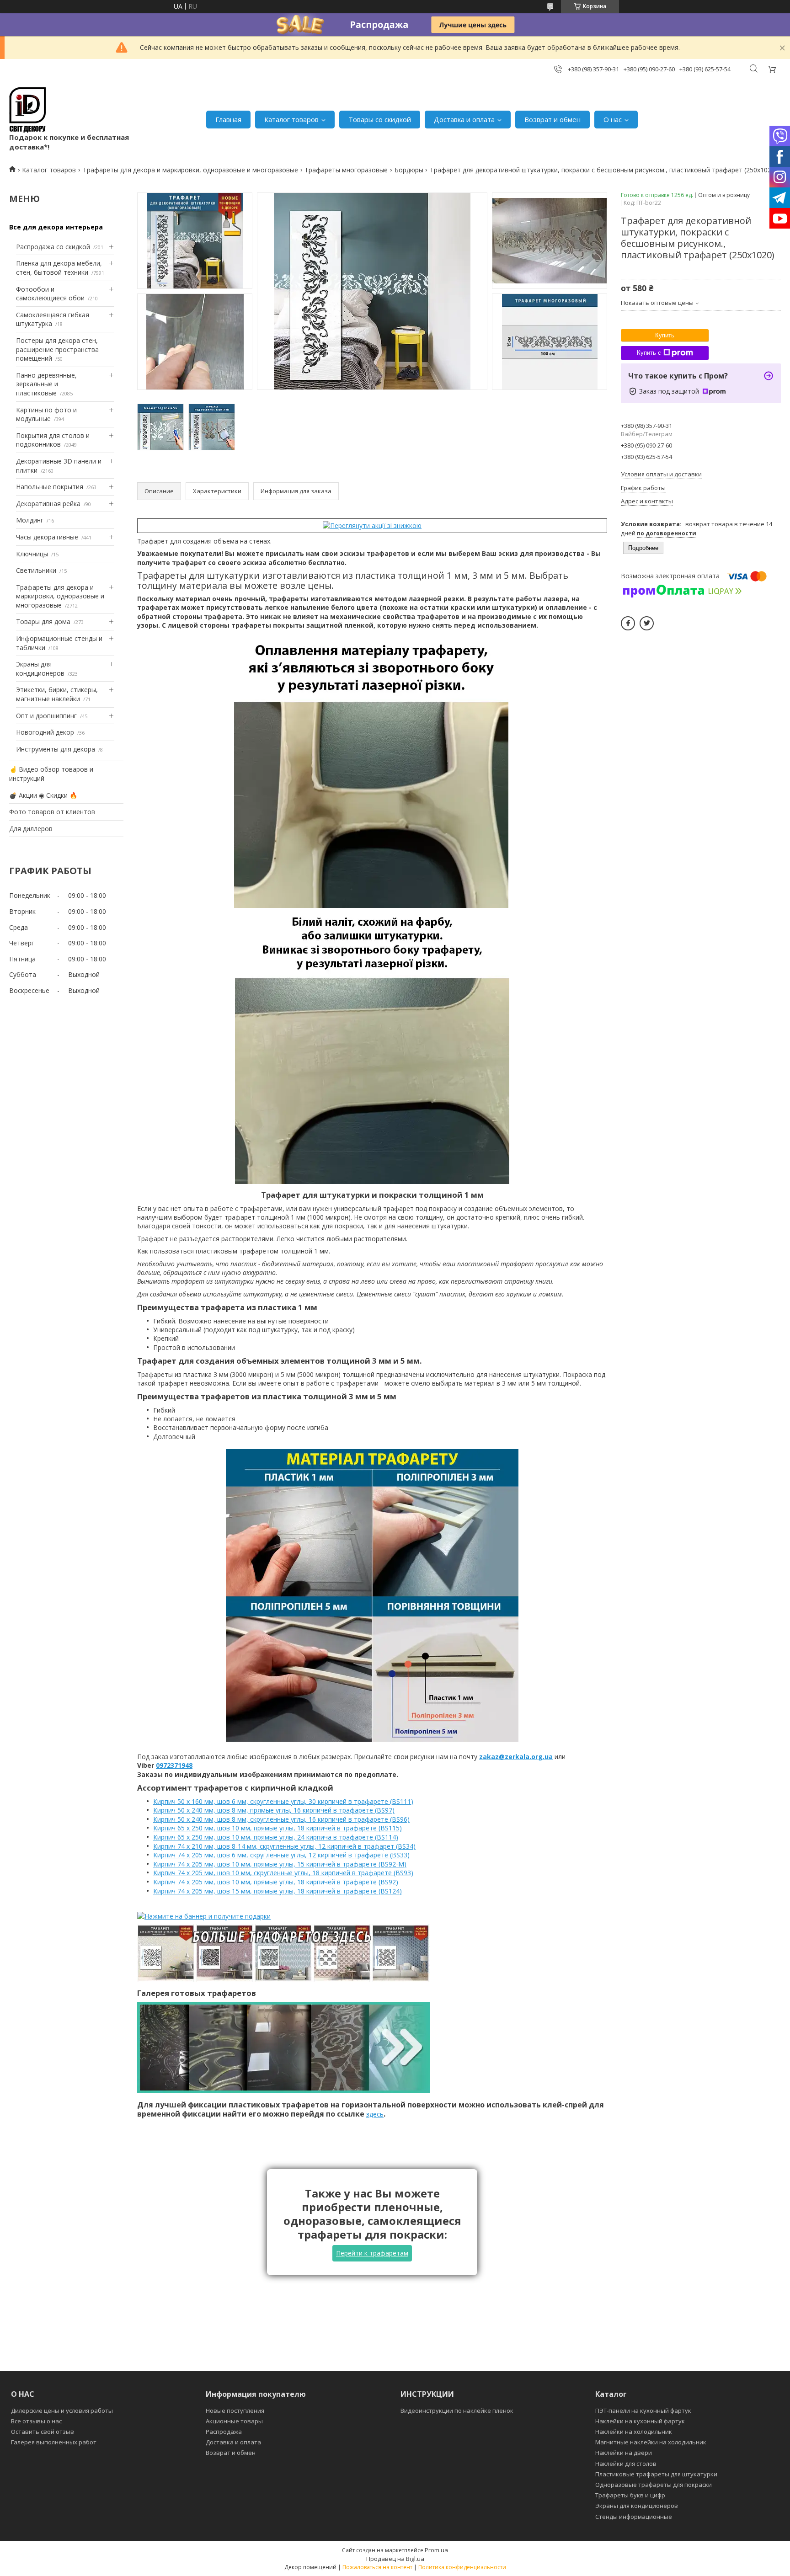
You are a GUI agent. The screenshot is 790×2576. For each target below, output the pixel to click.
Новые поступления (235, 2411)
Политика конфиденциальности (462, 2567)
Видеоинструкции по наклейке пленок (457, 2411)
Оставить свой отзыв (43, 2432)
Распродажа (224, 2432)
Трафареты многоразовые (346, 170)
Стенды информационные (634, 2517)
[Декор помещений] (27, 110)
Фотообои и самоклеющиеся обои (50, 294)
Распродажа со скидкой (53, 247)
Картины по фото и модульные (46, 414)
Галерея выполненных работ (54, 2442)
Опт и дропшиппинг (46, 716)
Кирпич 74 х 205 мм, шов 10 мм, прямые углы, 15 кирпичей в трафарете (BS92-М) (280, 1864)
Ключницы (32, 554)
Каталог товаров (291, 119)
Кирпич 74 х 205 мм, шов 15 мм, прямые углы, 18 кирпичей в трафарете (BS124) (278, 1891)
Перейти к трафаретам (372, 2253)
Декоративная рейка (48, 504)
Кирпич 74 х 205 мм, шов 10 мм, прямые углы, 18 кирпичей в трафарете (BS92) (276, 1882)
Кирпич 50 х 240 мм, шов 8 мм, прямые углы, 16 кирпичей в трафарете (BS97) (274, 1810)
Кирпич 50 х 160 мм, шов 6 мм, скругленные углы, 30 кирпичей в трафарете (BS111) (283, 1801)
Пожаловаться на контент (377, 2567)
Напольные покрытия (50, 487)
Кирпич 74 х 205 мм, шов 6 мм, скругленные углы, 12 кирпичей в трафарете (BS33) (281, 1855)
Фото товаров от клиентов (52, 812)
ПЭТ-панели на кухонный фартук (643, 2411)
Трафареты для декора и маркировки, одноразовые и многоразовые (190, 170)
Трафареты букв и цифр (630, 2495)
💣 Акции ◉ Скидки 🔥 (43, 795)
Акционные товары (234, 2421)
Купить (665, 335)
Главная (228, 119)
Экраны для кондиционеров (40, 669)
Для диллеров (31, 829)
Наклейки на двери (624, 2453)
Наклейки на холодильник (634, 2432)
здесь (375, 2114)
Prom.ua (436, 2550)
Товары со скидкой (380, 119)
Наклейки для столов (626, 2464)
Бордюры (409, 170)
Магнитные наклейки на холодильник (651, 2442)
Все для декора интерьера (56, 227)
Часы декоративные (47, 537)
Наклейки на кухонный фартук (640, 2421)
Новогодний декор (45, 732)
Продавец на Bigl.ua (395, 2559)
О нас (613, 119)
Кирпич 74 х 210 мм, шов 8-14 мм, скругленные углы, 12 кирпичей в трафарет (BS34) (284, 1846)
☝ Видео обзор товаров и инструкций (51, 774)
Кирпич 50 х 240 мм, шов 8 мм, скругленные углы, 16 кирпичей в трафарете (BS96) (281, 1819)
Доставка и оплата (464, 119)
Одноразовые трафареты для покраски (654, 2485)
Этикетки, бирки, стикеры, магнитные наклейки (57, 694)
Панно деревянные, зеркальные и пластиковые (46, 384)
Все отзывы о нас (36, 2421)
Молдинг (30, 520)
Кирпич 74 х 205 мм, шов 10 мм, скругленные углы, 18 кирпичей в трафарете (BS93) (283, 1873)
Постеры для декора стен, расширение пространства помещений (57, 349)
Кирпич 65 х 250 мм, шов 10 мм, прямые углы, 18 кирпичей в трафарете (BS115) (278, 1828)
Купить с (649, 353)
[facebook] (628, 623)
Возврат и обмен (552, 119)
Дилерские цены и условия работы (62, 2411)
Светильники (36, 570)
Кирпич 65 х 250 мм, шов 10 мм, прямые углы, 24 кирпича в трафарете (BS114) (276, 1837)
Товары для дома (43, 621)
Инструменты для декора (56, 749)
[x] (647, 623)
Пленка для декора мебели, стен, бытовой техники (59, 268)
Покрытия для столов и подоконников (53, 440)
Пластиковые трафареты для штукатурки (656, 2474)
